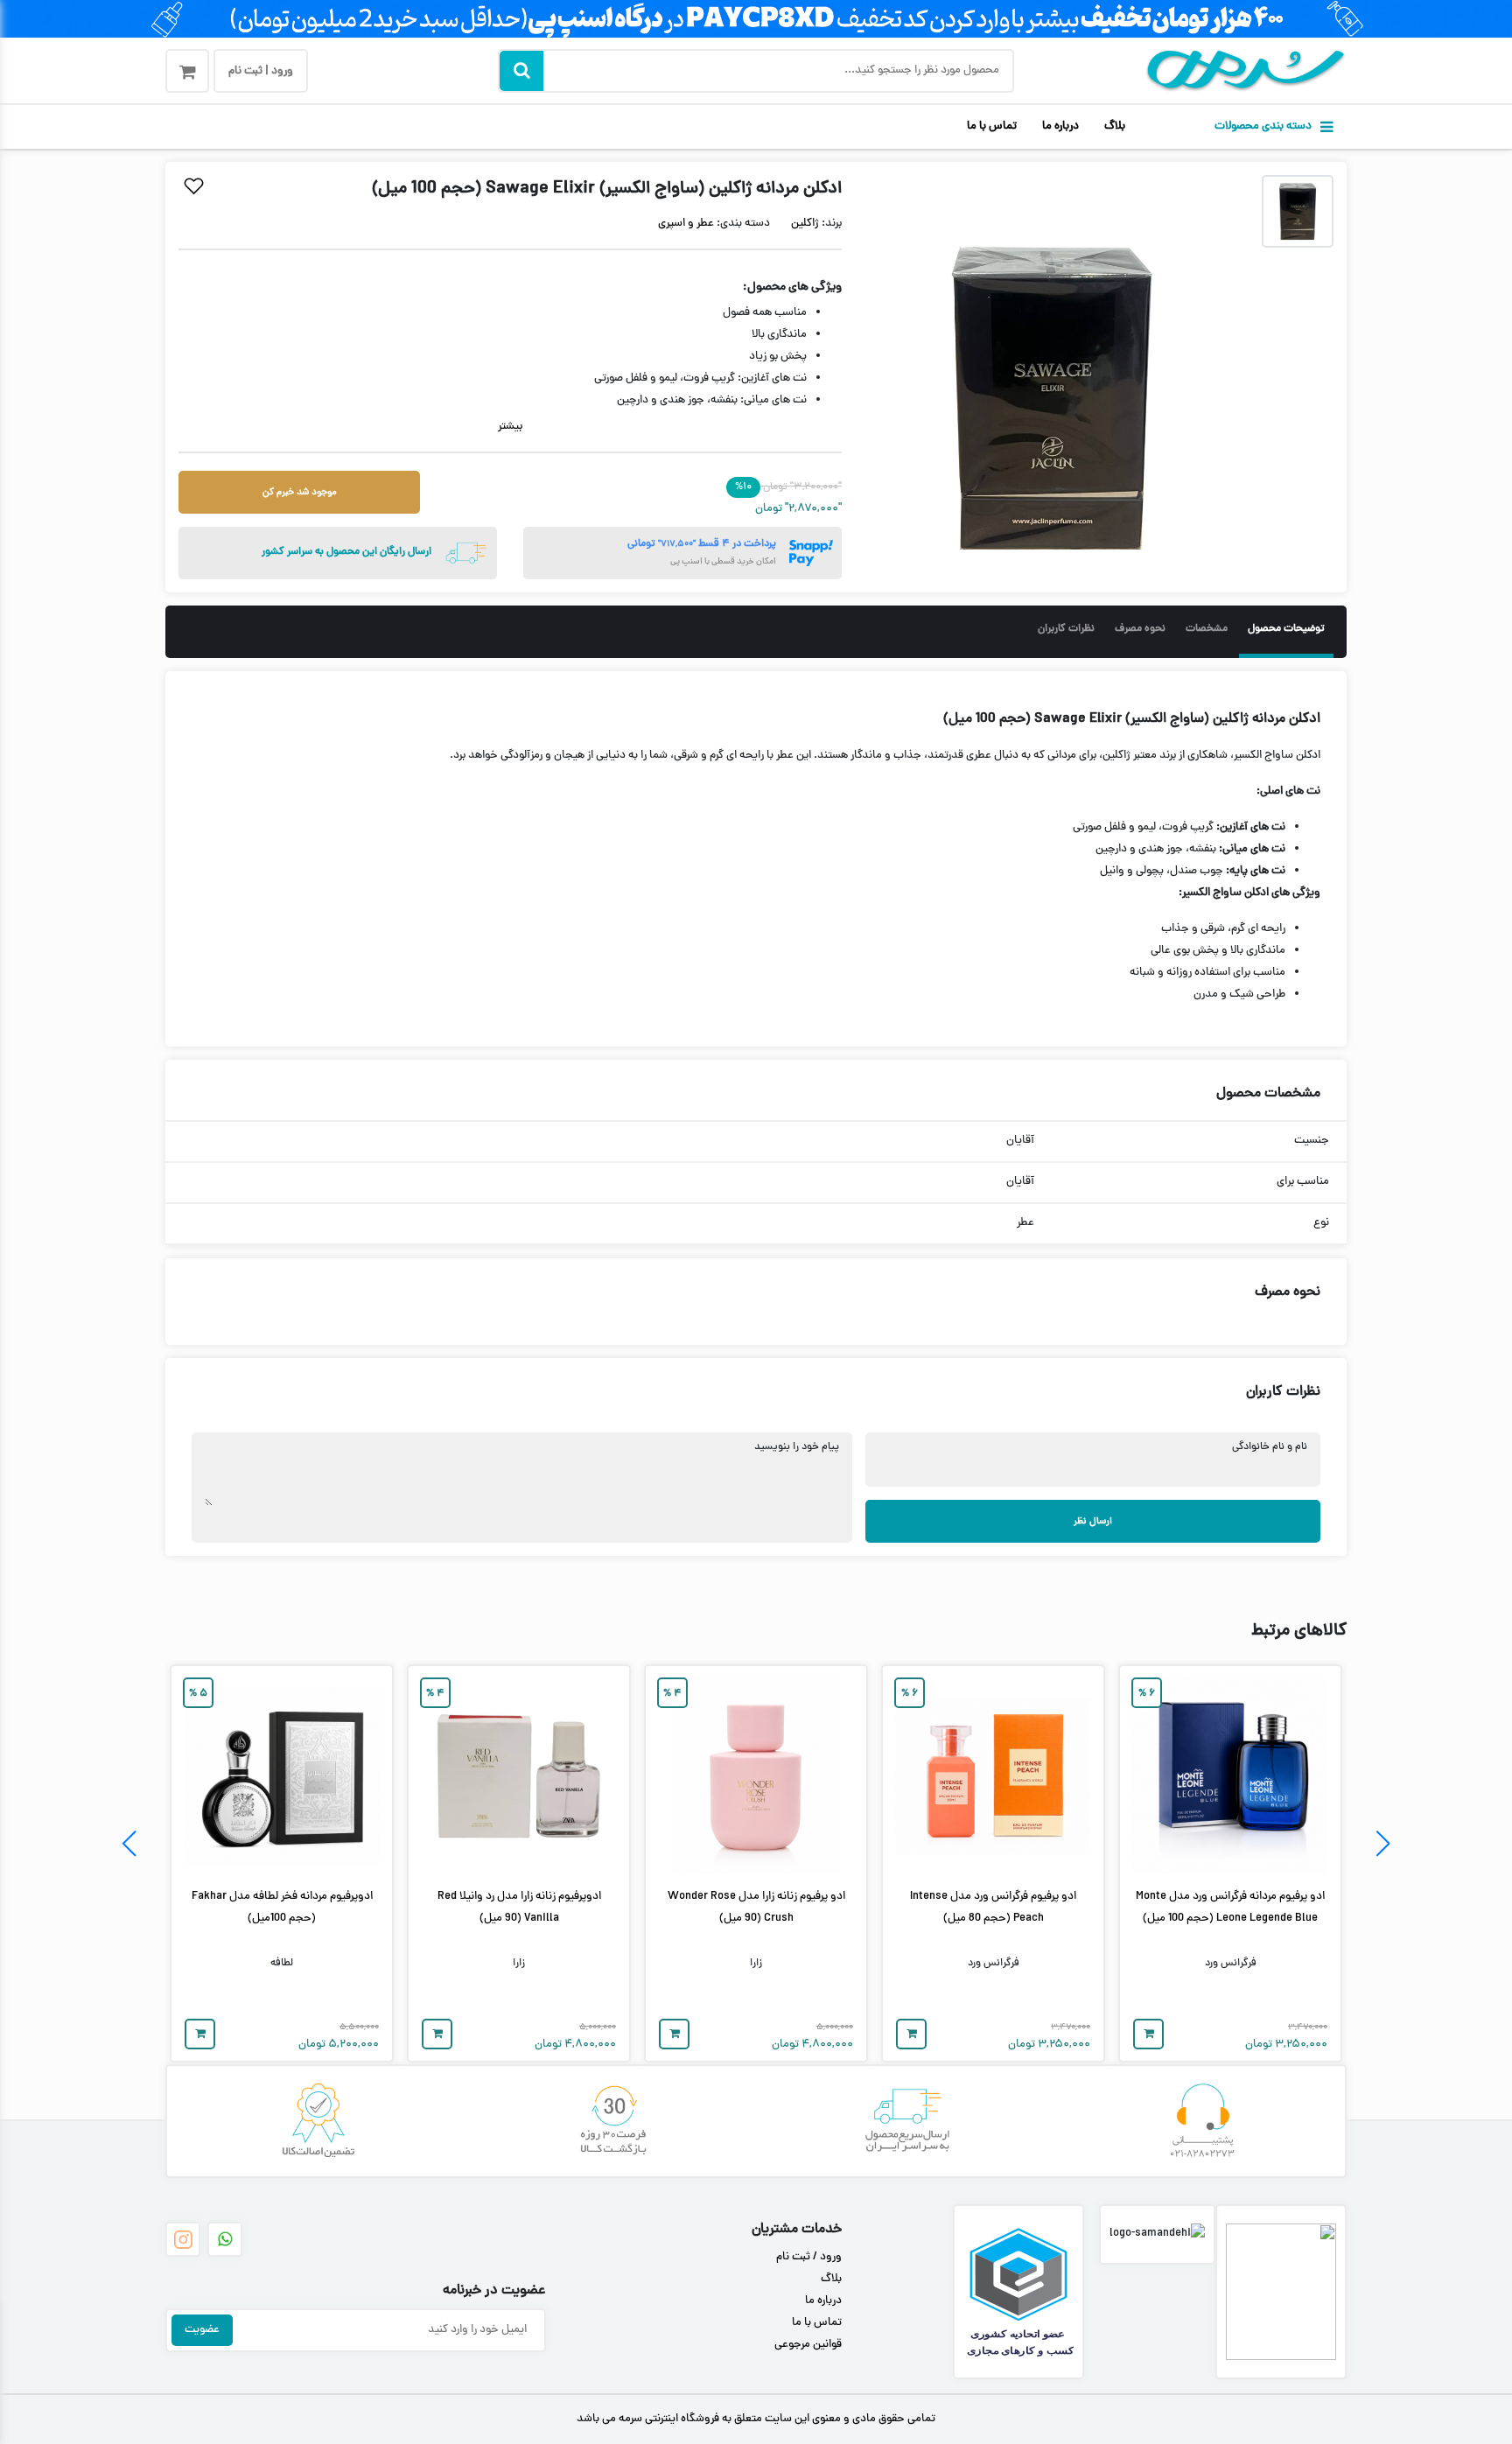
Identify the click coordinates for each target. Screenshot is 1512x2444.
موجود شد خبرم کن (300, 492)
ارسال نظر (1093, 1521)
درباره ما (1060, 127)
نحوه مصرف (1140, 629)
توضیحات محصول (1286, 629)
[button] (1383, 1844)
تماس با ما (992, 127)
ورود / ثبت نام (809, 2258)
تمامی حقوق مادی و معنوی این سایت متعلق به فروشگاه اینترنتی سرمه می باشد (756, 2419)
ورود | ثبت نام (261, 72)
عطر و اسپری (686, 224)
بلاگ (1115, 127)
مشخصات (1207, 629)
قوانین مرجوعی (808, 2345)
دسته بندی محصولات (1263, 127)
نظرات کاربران (1066, 629)
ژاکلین (805, 224)
